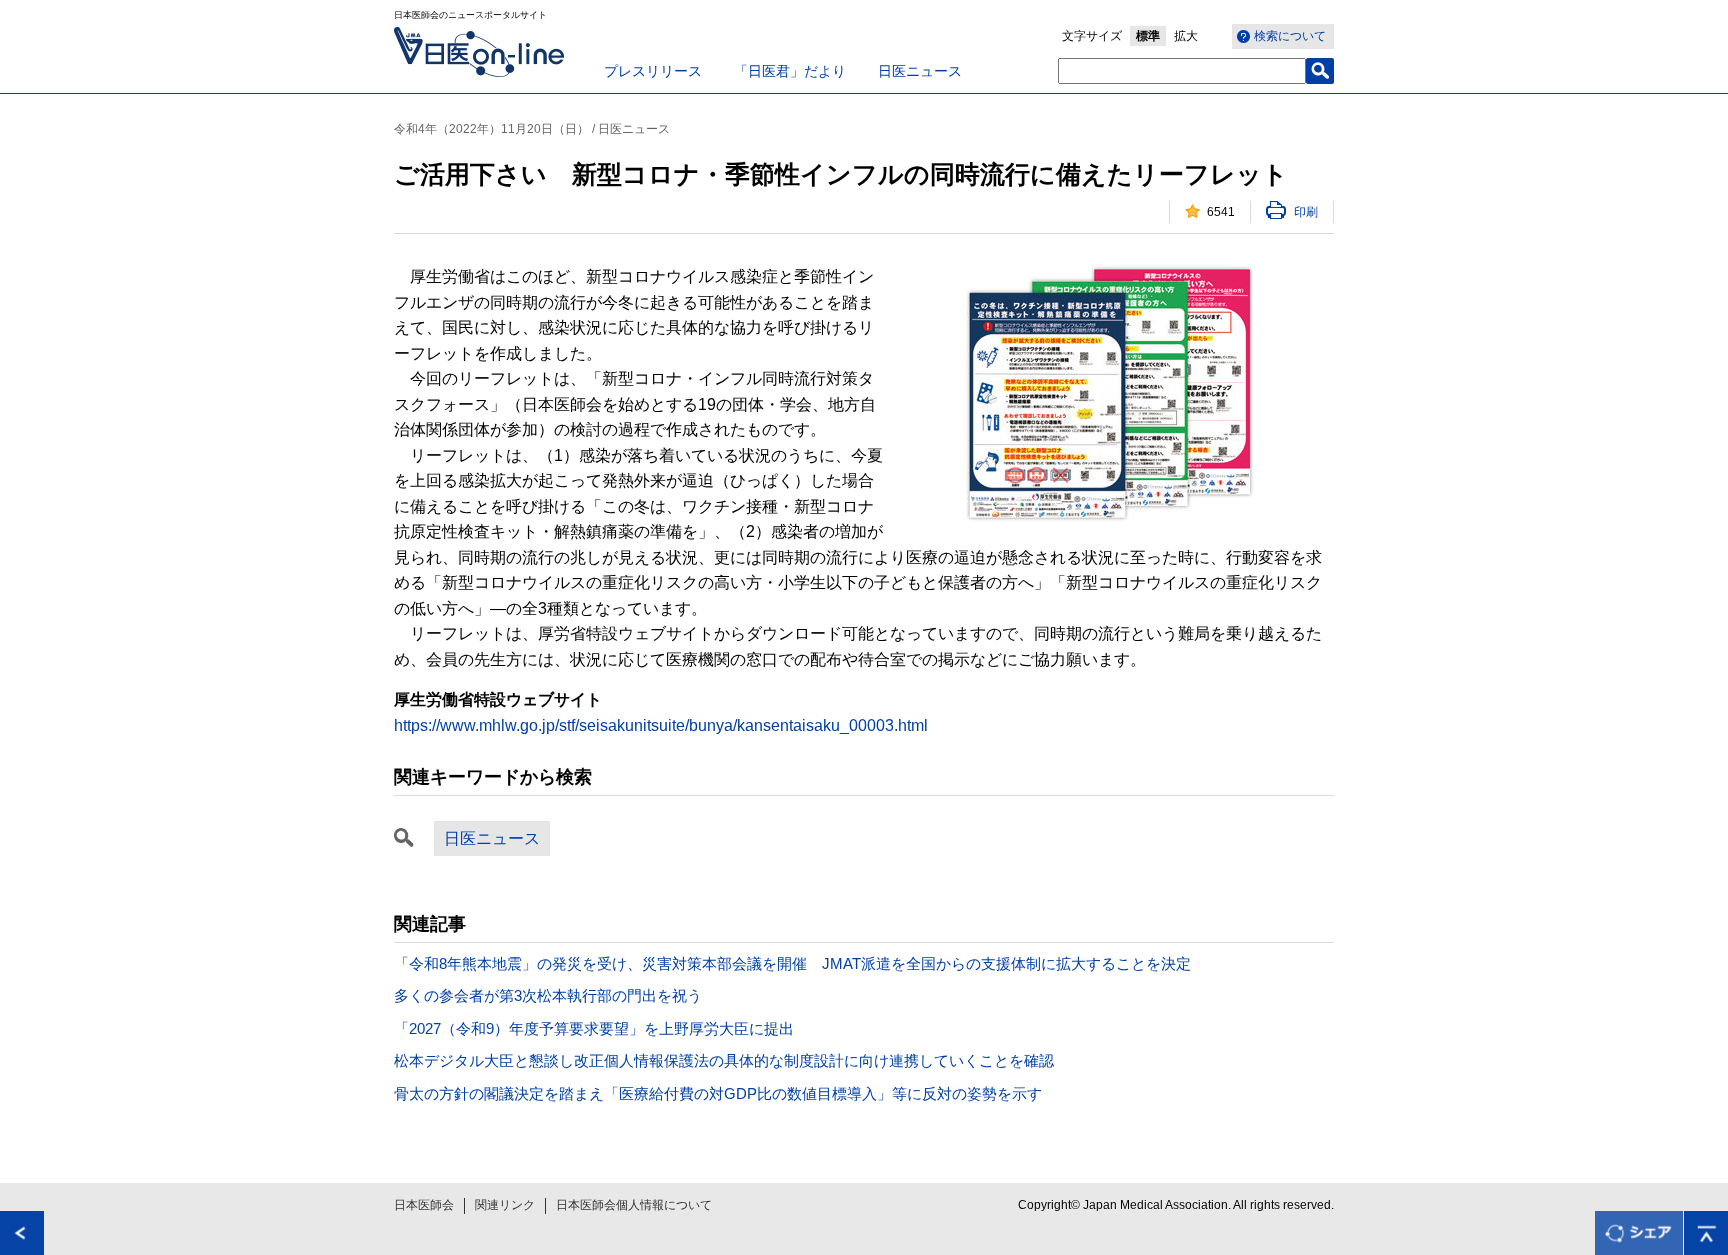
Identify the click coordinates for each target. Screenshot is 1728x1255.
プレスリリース (653, 71)
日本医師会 (424, 1205)
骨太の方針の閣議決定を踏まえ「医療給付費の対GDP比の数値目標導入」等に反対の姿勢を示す (718, 1093)
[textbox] (1182, 71)
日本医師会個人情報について (634, 1205)
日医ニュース (920, 71)
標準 (1148, 36)
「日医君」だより (790, 71)
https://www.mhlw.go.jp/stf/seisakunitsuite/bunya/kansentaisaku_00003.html (661, 725)
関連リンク (505, 1205)
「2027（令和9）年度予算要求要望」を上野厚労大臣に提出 (594, 1028)
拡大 (1186, 36)
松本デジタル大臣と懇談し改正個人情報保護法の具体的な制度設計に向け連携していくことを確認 (724, 1060)
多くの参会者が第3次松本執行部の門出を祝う (548, 995)
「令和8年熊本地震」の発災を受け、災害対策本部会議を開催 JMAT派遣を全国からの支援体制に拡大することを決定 (792, 963)
